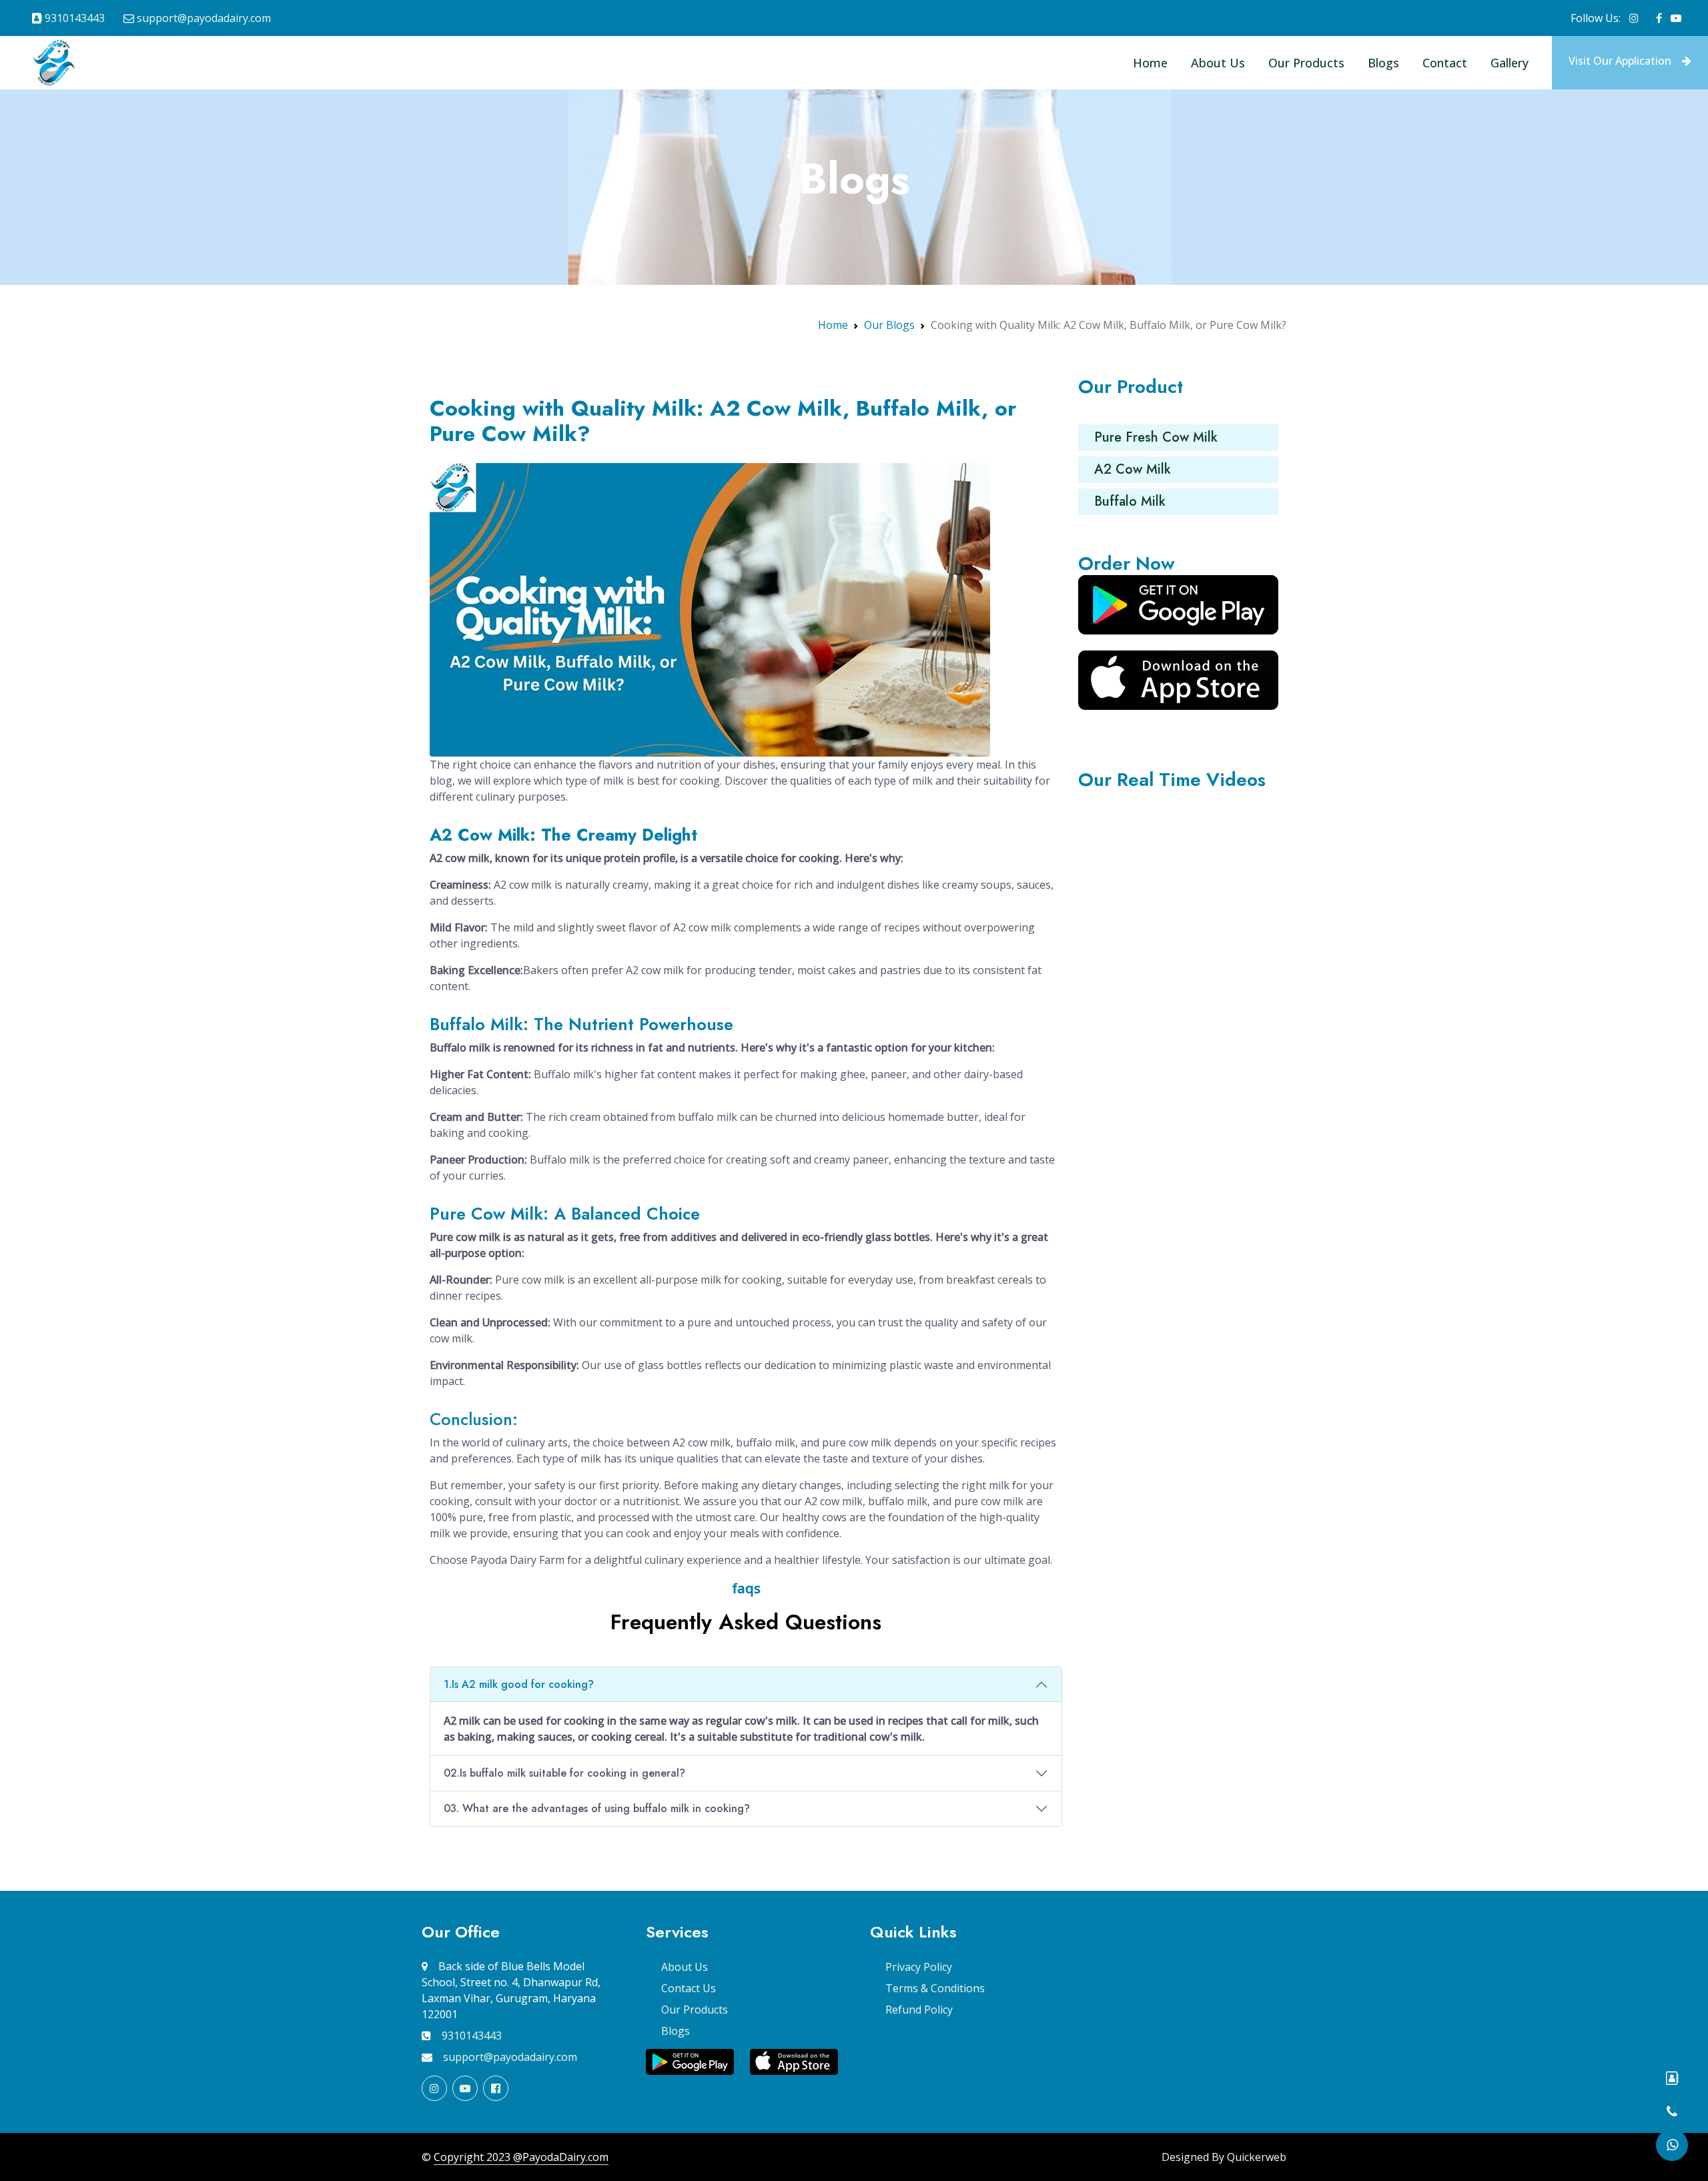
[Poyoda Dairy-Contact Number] (1672, 2112)
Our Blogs (889, 325)
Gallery (1510, 63)
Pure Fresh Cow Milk (1156, 437)
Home (1150, 63)
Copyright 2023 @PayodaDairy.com (521, 2157)
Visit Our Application (1620, 61)
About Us (1218, 63)
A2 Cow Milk (1133, 469)
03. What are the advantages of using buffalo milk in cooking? (597, 1808)
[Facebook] (496, 2088)
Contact (1445, 63)
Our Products (1306, 63)
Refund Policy (919, 2010)
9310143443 (75, 18)
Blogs (1383, 63)
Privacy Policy (919, 1967)
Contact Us (689, 1988)
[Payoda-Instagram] (1634, 18)
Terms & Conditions (935, 1988)
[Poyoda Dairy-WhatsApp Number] (1672, 2145)
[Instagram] (434, 2088)
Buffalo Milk (1130, 501)
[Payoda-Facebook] (1659, 18)
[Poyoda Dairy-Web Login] (1672, 2078)
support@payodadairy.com (204, 18)
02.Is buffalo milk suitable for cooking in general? (564, 1773)
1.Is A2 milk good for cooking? (519, 1684)
